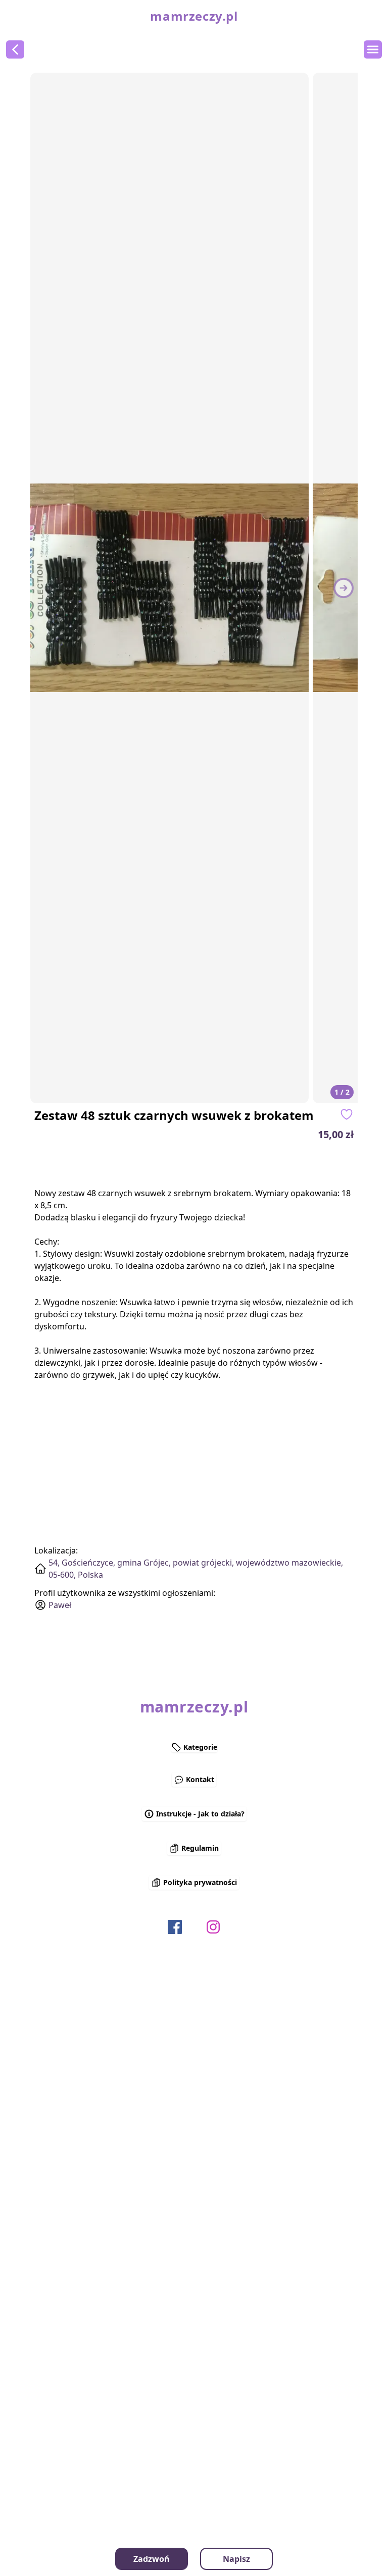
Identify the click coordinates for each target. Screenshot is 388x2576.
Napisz (236, 2559)
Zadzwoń (152, 2559)
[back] (15, 49)
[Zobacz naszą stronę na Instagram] (213, 1927)
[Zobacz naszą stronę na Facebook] (175, 1927)
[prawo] (344, 588)
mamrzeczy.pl (194, 16)
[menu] (373, 49)
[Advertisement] (275, 1164)
